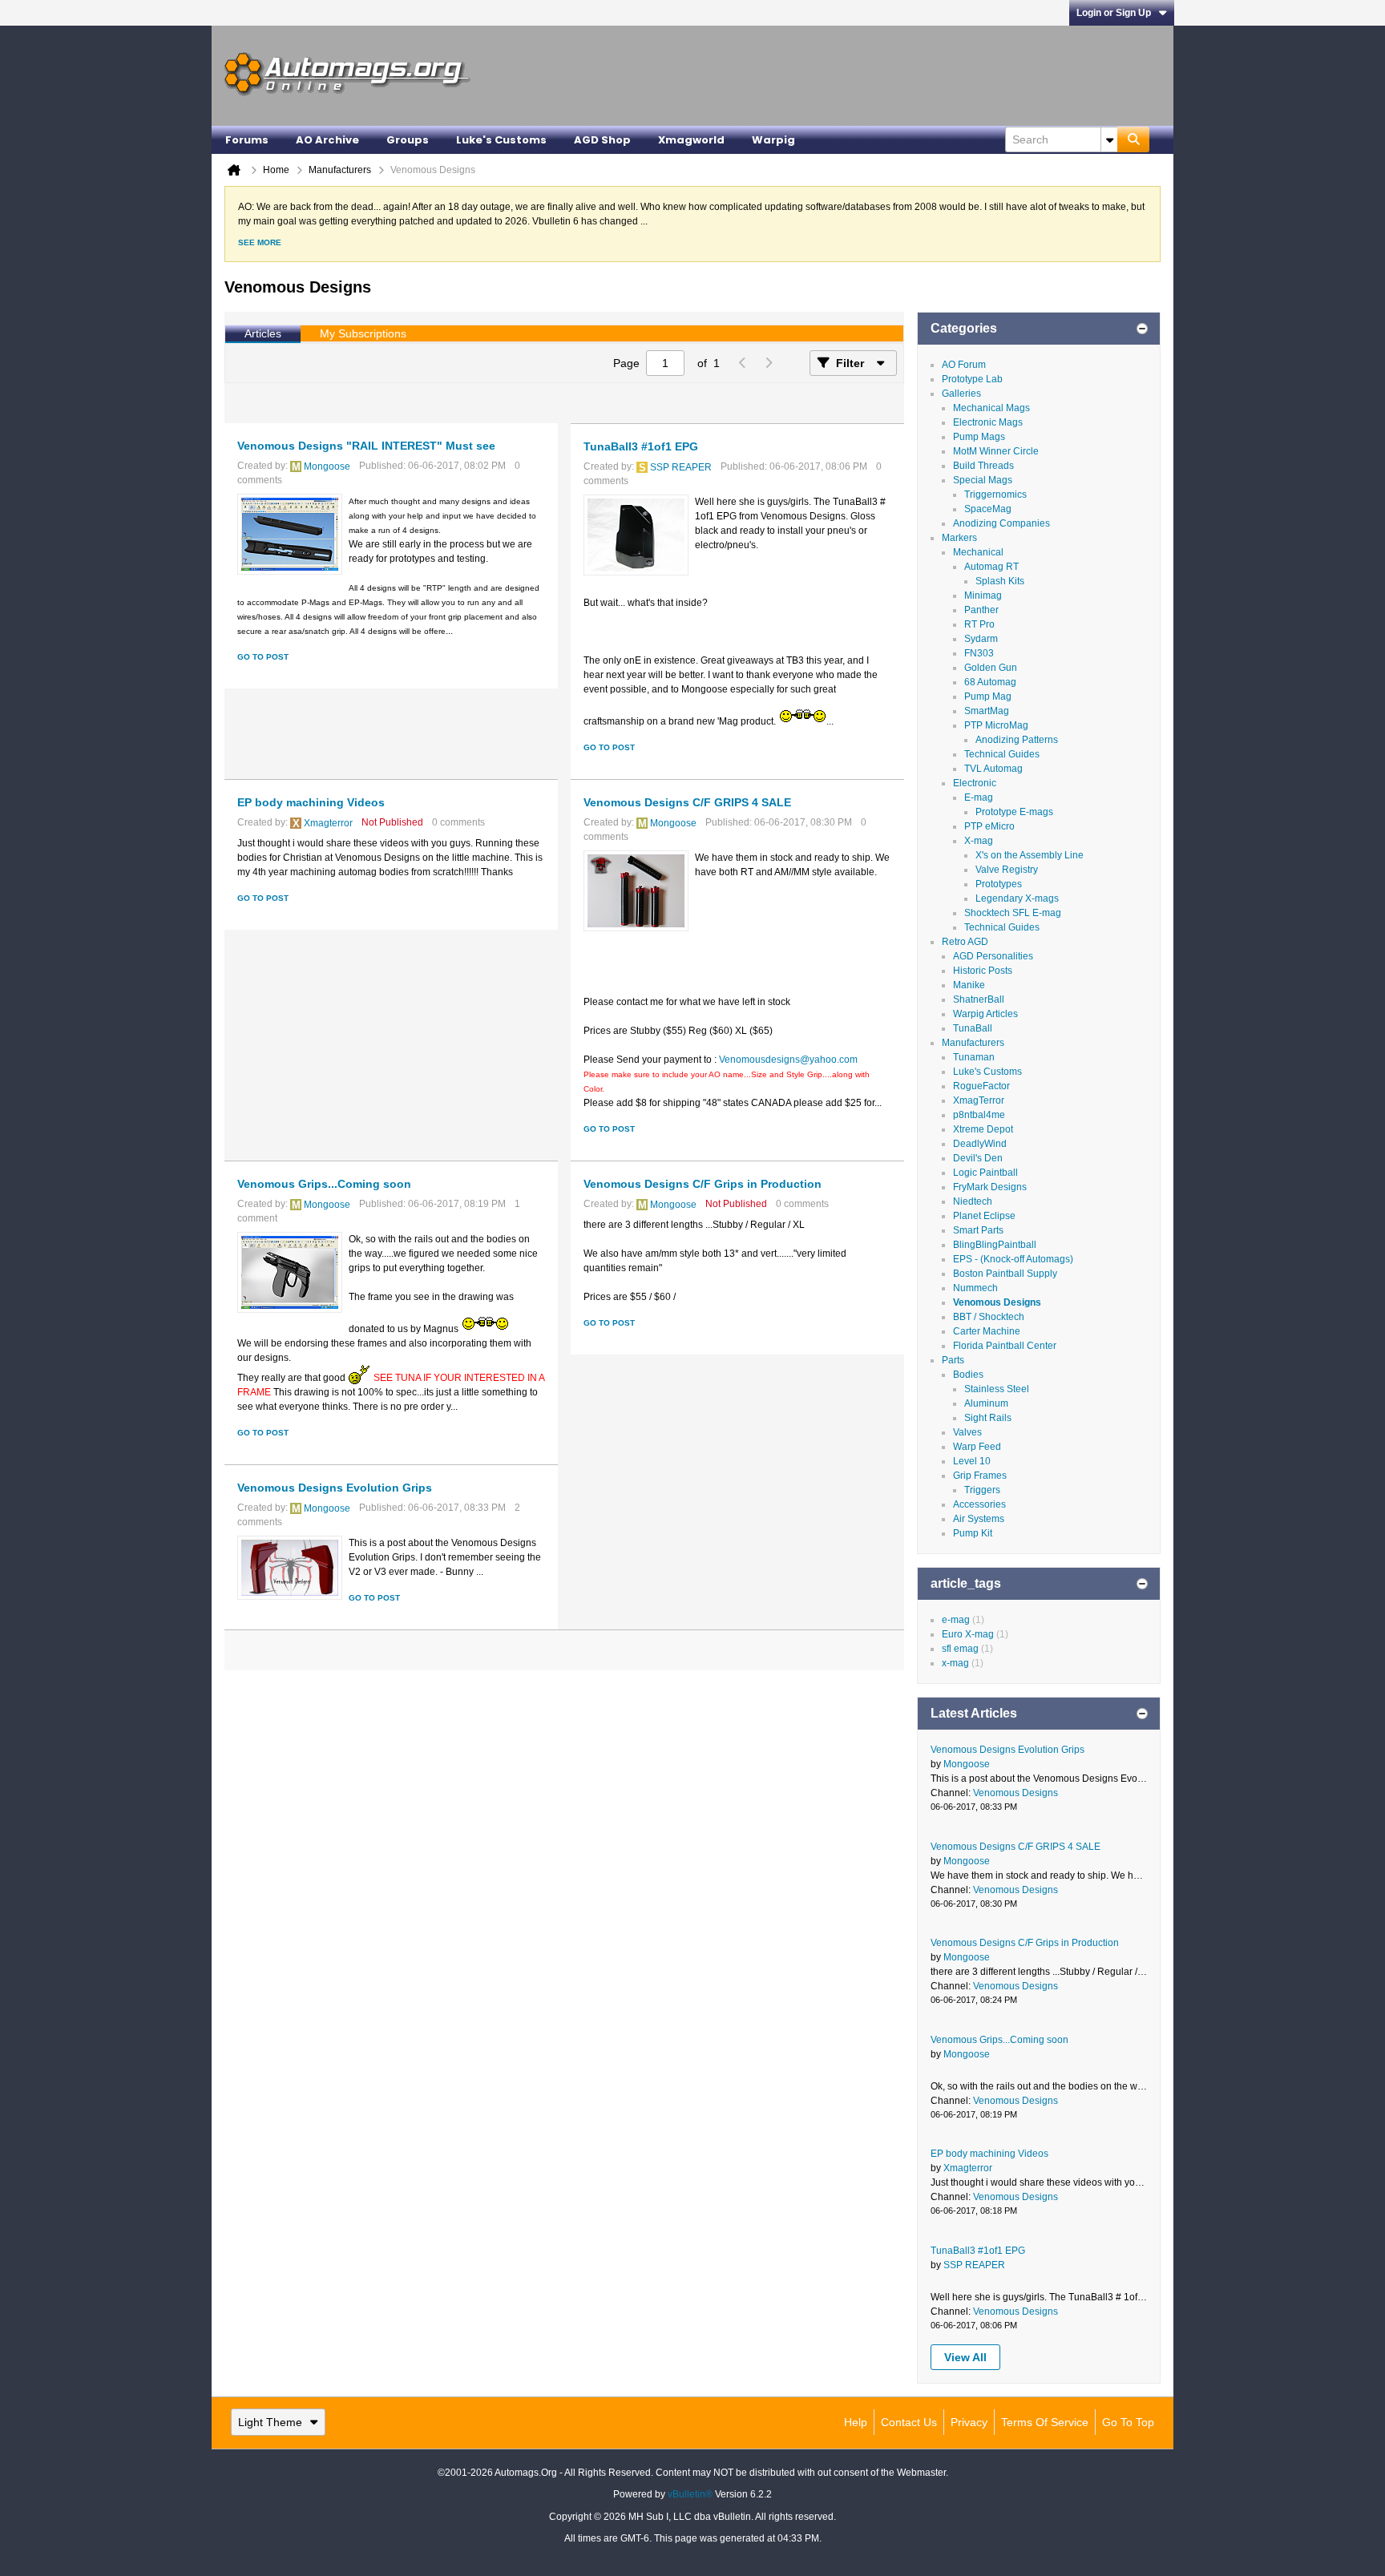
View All (965, 2357)
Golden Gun (991, 668)
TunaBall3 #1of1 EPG (641, 446)
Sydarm (981, 639)
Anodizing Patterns (1017, 740)
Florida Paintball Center (1005, 1346)
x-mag (955, 1663)
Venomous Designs (997, 1302)
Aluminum (986, 1403)
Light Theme (270, 2422)
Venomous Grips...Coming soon (324, 1184)
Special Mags (983, 480)
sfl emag (960, 1649)
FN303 (979, 653)
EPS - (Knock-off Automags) (1013, 1259)
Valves (967, 1432)
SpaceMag (988, 509)
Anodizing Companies (1001, 523)
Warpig (773, 140)
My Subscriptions (363, 333)
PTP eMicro (989, 826)
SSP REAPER (681, 467)
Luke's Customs (501, 140)
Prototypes (999, 884)
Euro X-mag (968, 1634)
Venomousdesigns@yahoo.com (788, 1060)
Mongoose (327, 466)
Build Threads (983, 466)
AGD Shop (602, 140)
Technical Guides (1002, 754)
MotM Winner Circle (996, 451)
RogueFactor (981, 1086)
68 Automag (990, 682)
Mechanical (978, 552)
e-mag (956, 1620)
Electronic (975, 783)
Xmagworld (691, 140)
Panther (981, 610)
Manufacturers (973, 1043)
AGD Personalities (993, 956)
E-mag (979, 797)
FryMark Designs (990, 1187)
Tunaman (974, 1057)
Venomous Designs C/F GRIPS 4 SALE (687, 802)
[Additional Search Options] (1109, 139)
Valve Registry (1007, 870)
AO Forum (964, 365)
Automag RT (991, 567)
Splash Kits (1000, 581)
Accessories (979, 1504)
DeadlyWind (980, 1144)
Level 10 (972, 1461)
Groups (408, 140)
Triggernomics (995, 495)
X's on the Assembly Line (1030, 855)
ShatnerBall (979, 999)
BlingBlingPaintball (995, 1245)
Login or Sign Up (1114, 13)
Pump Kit (973, 1533)
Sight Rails (988, 1418)
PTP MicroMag (996, 725)
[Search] (1133, 139)
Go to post (263, 657)
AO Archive (327, 140)
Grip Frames (980, 1476)
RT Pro (979, 624)
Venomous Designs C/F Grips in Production (703, 1184)
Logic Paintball (985, 1173)
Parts (953, 1360)
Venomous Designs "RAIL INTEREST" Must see (366, 446)
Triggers (982, 1490)
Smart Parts (978, 1230)
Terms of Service (1045, 2422)
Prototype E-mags (1014, 812)
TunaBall (973, 1028)
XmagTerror (979, 1100)
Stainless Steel (997, 1389)
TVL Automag (993, 769)
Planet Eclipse (984, 1216)
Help (856, 2422)
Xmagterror (328, 823)
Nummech (975, 1288)
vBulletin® (690, 2494)
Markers (959, 538)
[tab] (263, 334)
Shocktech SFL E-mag (1013, 913)
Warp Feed (977, 1447)
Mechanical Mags (991, 408)
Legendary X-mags (1017, 898)
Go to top (1128, 2422)
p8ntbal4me (979, 1115)
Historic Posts (983, 971)
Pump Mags (979, 437)
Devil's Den (978, 1158)
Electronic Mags (988, 422)
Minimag (983, 596)
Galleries (961, 394)
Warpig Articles (985, 1014)
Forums (247, 140)
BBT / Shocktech (989, 1317)
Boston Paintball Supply (1005, 1274)
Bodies (968, 1375)
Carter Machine (987, 1331)
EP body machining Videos (311, 802)
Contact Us (909, 2422)
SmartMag (987, 711)
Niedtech (973, 1201)
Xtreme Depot (983, 1129)
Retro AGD (965, 942)
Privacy (969, 2422)
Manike (969, 985)
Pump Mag (988, 696)
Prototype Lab (972, 379)
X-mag (979, 841)
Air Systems (979, 1519)
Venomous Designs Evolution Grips (335, 1488)
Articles (263, 333)
